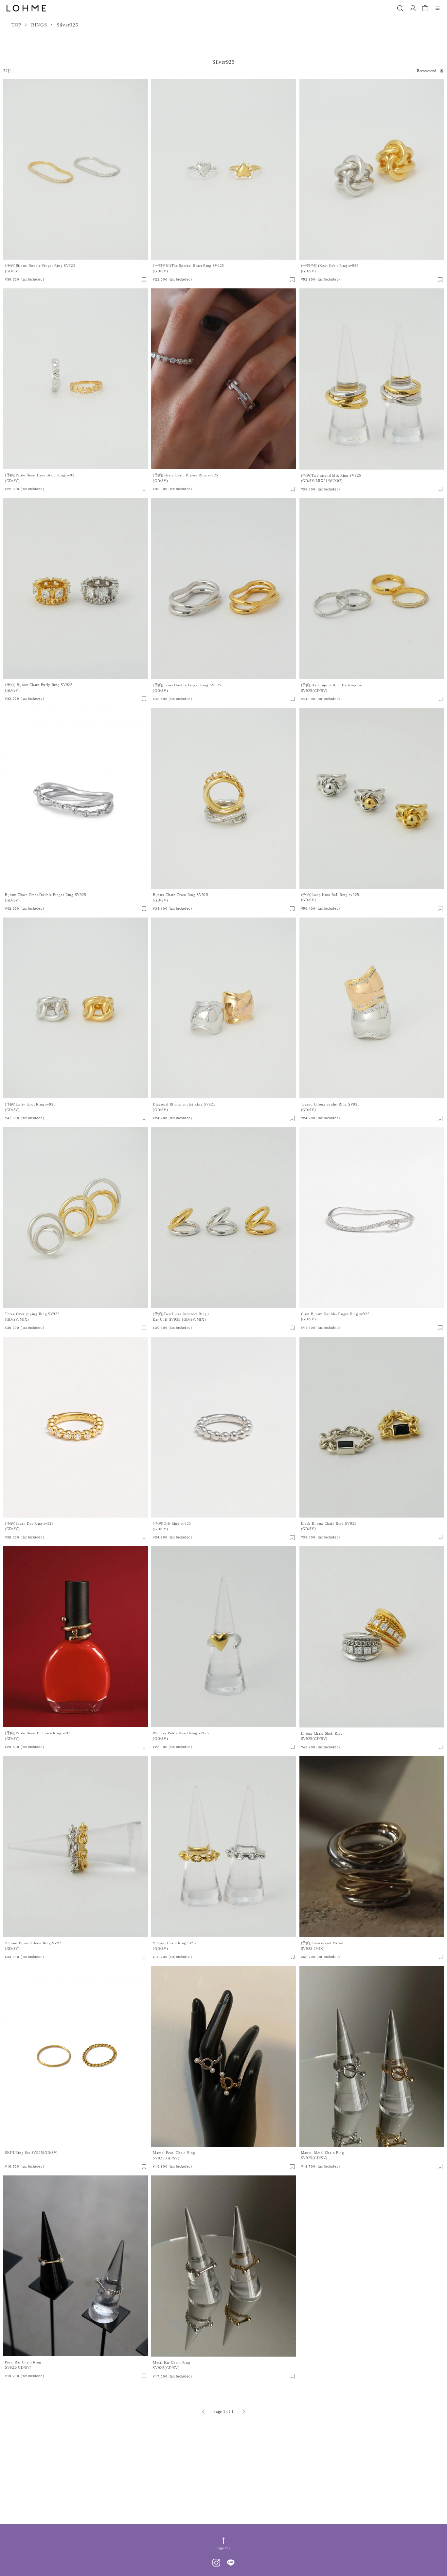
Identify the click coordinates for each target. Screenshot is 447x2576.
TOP (16, 25)
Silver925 (67, 25)
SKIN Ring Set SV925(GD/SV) (31, 2153)
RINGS (39, 25)
